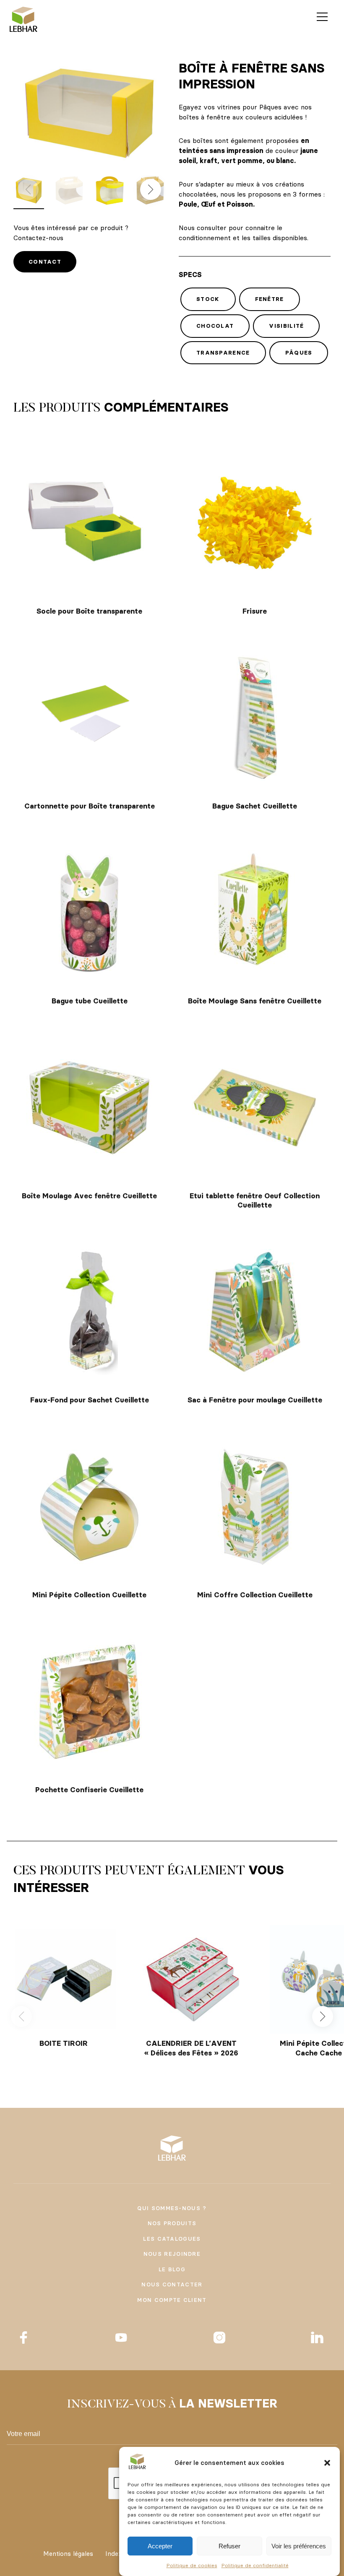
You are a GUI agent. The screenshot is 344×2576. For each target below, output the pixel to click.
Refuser (229, 2546)
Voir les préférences (299, 2546)
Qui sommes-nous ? (172, 2208)
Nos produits (172, 2223)
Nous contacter (172, 2284)
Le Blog (172, 2269)
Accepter (160, 2546)
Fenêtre (270, 299)
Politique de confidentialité (255, 2565)
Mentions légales (68, 2554)
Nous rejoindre (172, 2254)
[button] (327, 2463)
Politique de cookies (192, 2565)
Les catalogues (172, 2239)
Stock (208, 299)
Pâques (299, 352)
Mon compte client (172, 2300)
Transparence (223, 352)
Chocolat (215, 326)
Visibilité (286, 326)
